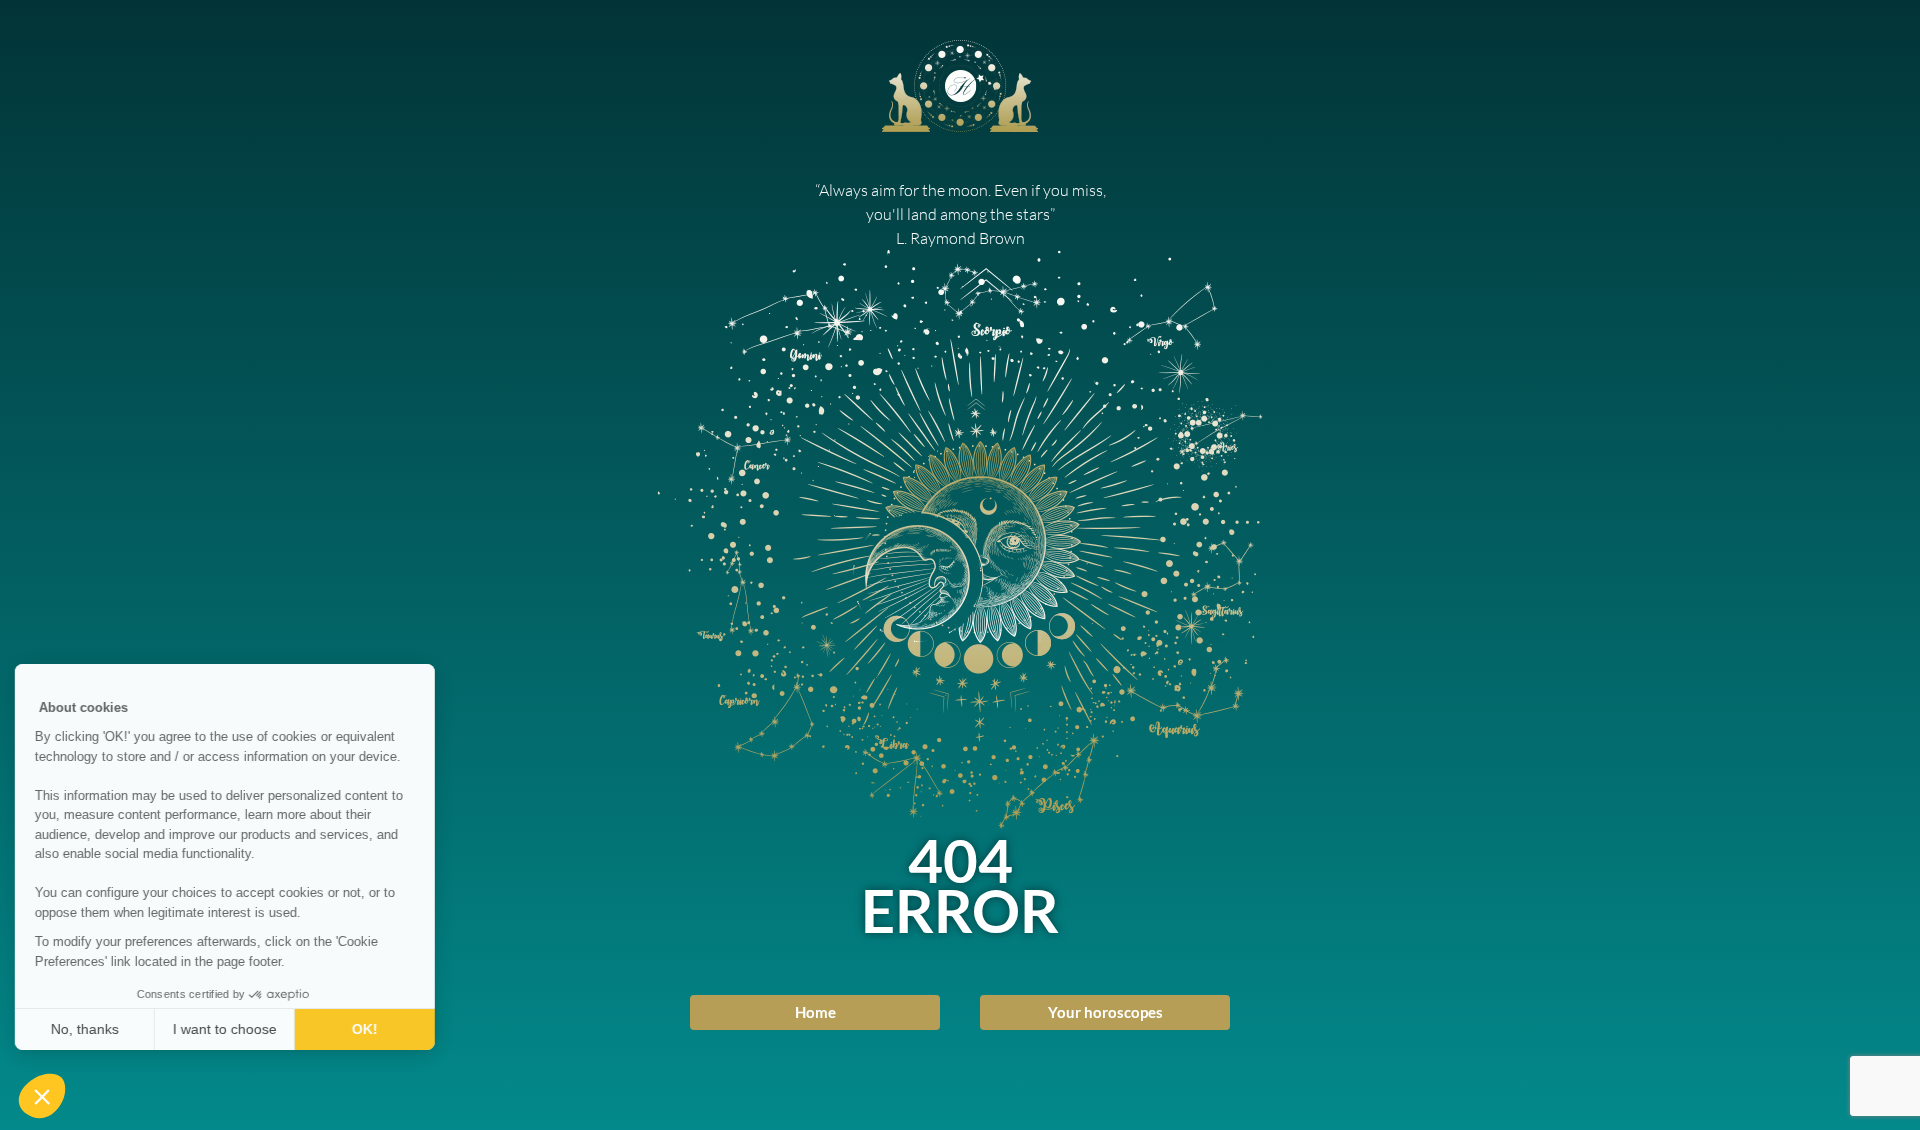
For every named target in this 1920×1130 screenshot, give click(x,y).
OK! (370, 1029)
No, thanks (90, 1029)
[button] (42, 1096)
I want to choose (230, 1029)
